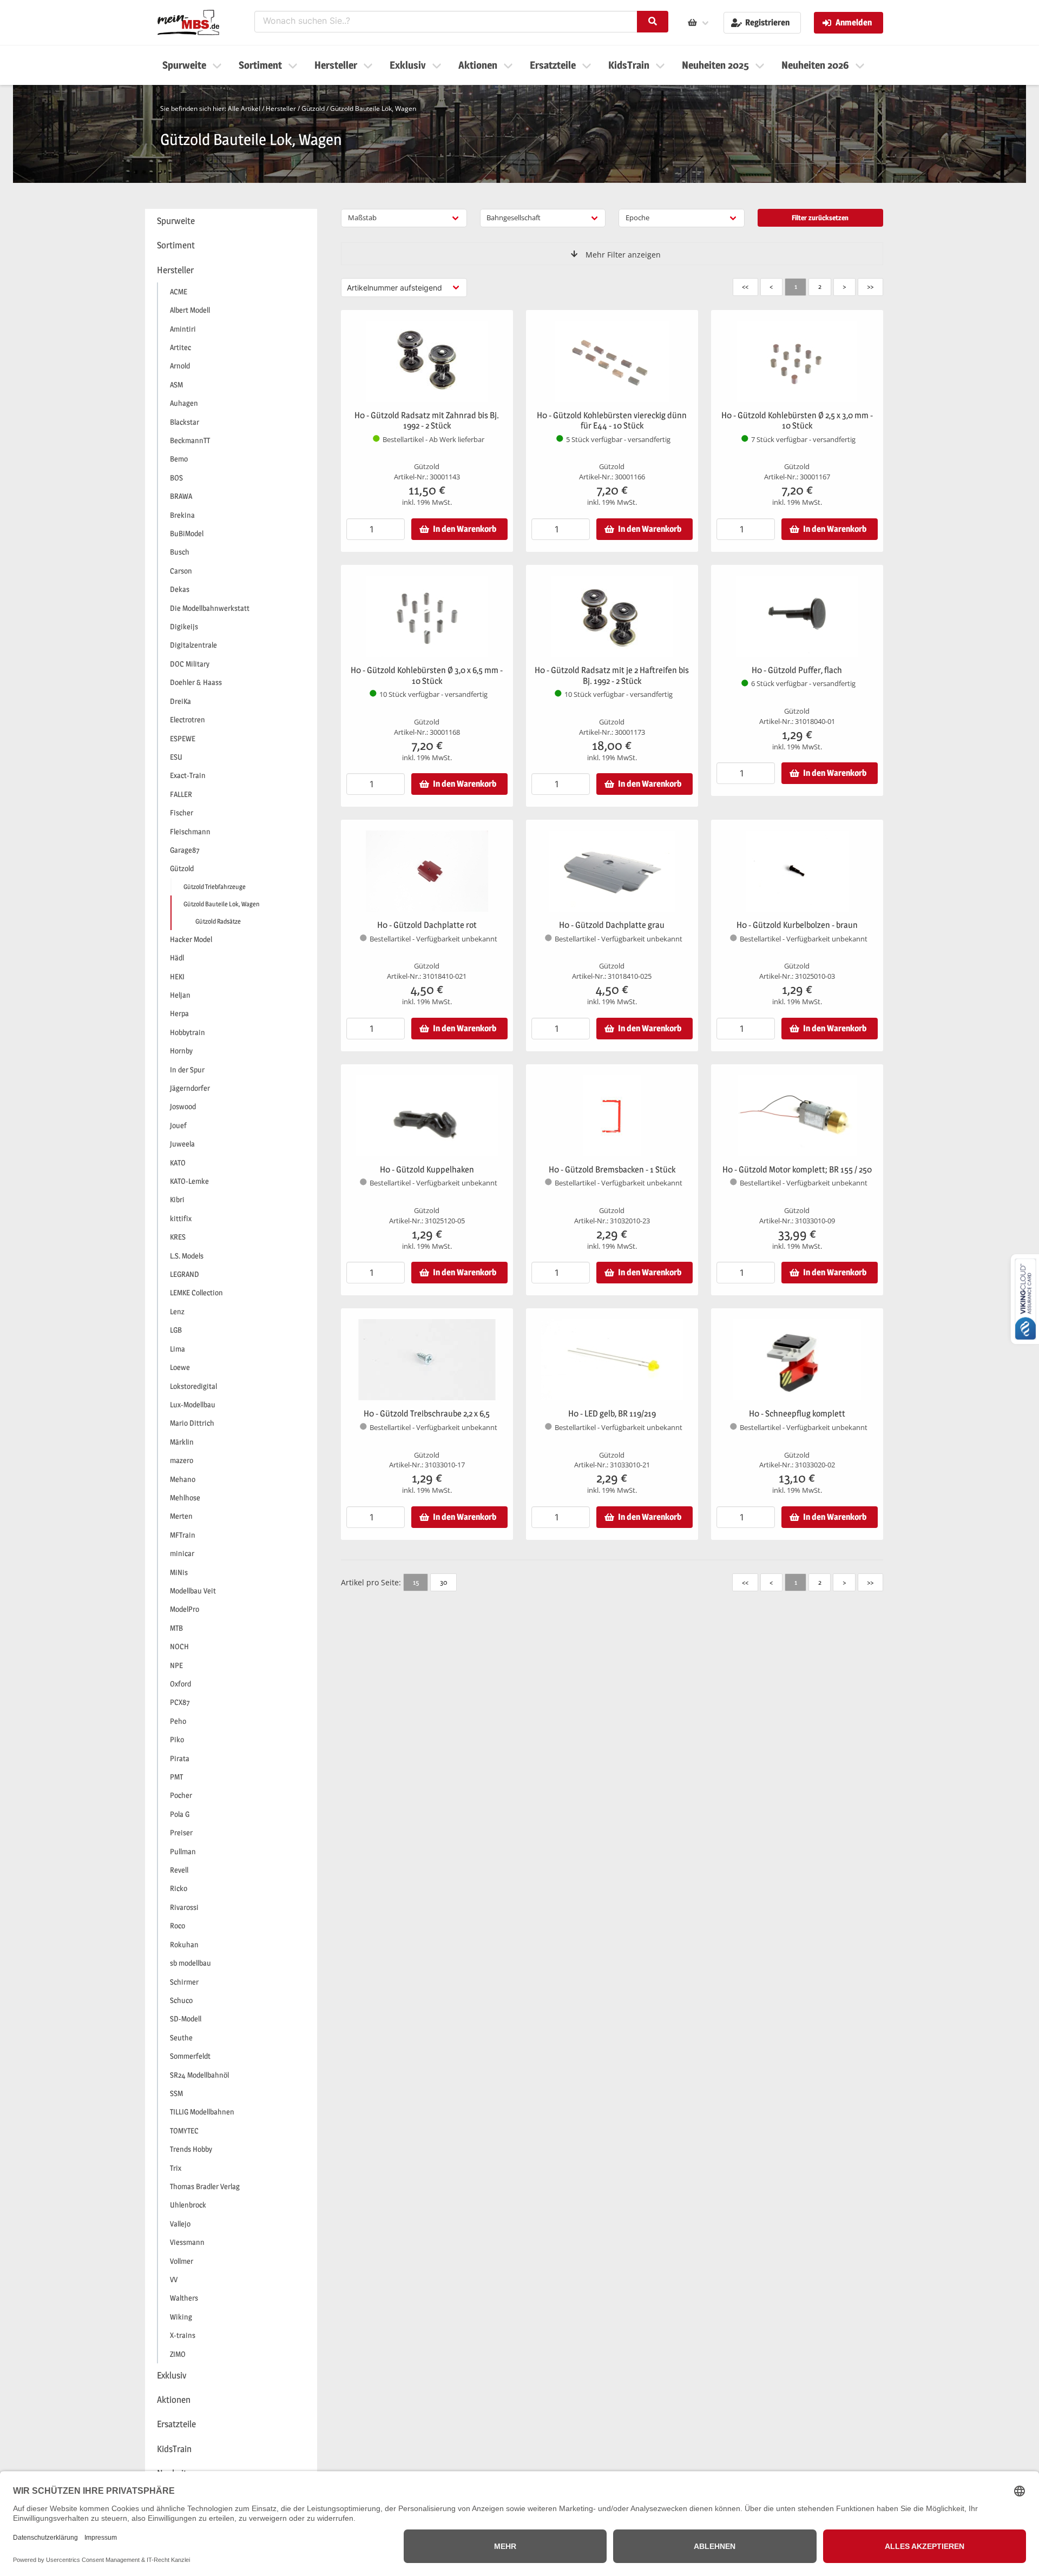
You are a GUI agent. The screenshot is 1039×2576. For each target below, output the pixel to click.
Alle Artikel (244, 108)
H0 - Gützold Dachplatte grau (612, 925)
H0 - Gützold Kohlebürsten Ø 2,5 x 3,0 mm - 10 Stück (797, 421)
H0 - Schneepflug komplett (797, 1414)
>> (870, 286)
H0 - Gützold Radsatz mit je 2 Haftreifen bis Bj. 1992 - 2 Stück (612, 676)
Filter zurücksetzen (820, 218)
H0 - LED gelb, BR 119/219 (612, 1414)
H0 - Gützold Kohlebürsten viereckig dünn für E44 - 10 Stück (612, 421)
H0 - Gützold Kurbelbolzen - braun (797, 925)
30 (443, 1582)
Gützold (313, 108)
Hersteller (281, 108)
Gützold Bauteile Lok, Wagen (373, 108)
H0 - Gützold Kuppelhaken (427, 1170)
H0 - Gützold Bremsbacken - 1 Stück (612, 1170)
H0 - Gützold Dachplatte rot (427, 925)
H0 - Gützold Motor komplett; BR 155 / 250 (797, 1170)
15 (416, 1582)
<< (745, 286)
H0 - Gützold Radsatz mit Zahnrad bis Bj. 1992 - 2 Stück (427, 421)
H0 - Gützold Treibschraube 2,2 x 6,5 (427, 1414)
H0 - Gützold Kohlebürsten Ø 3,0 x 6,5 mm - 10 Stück (427, 676)
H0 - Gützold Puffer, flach (797, 670)
